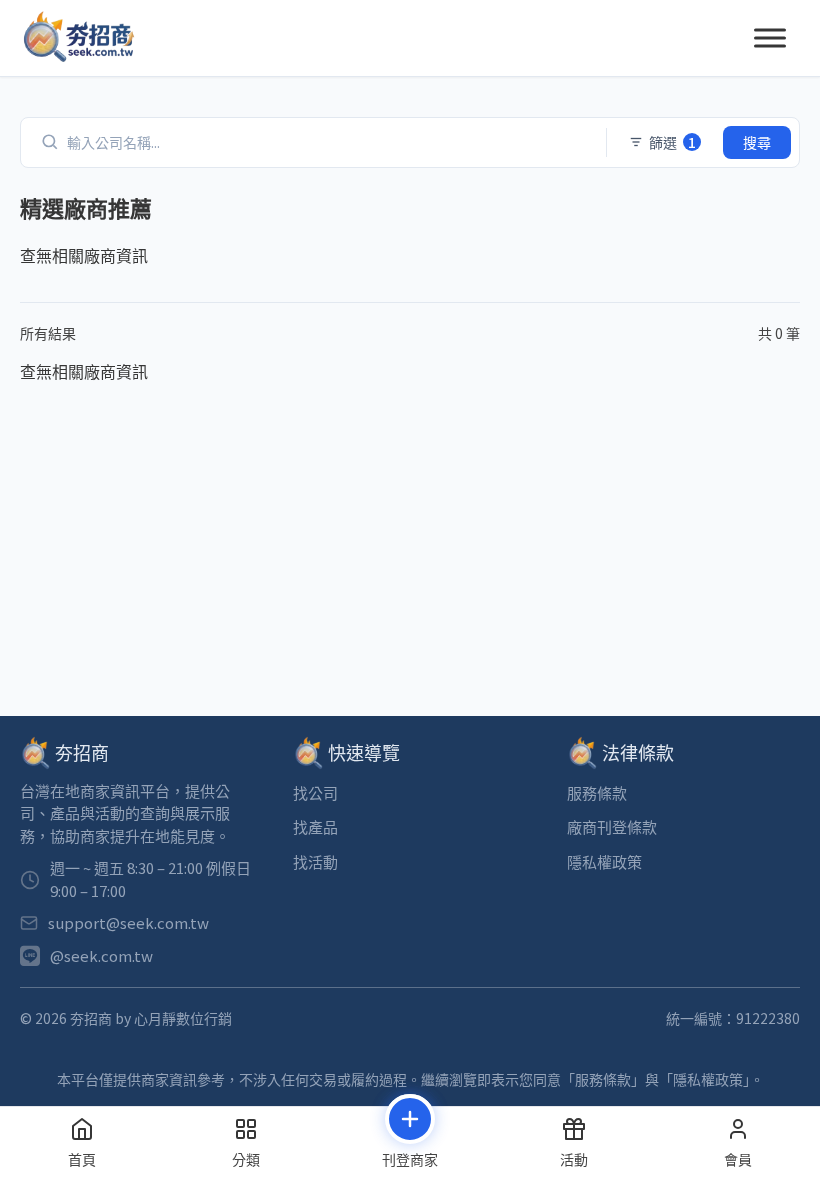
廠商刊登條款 (612, 826)
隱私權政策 (604, 861)
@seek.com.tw (101, 955)
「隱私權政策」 (704, 1079)
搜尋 (757, 142)
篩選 (672, 142)
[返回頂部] (767, 993)
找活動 (315, 861)
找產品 (315, 826)
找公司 (315, 792)
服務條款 (597, 792)
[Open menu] (770, 38)
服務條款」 (610, 1079)
